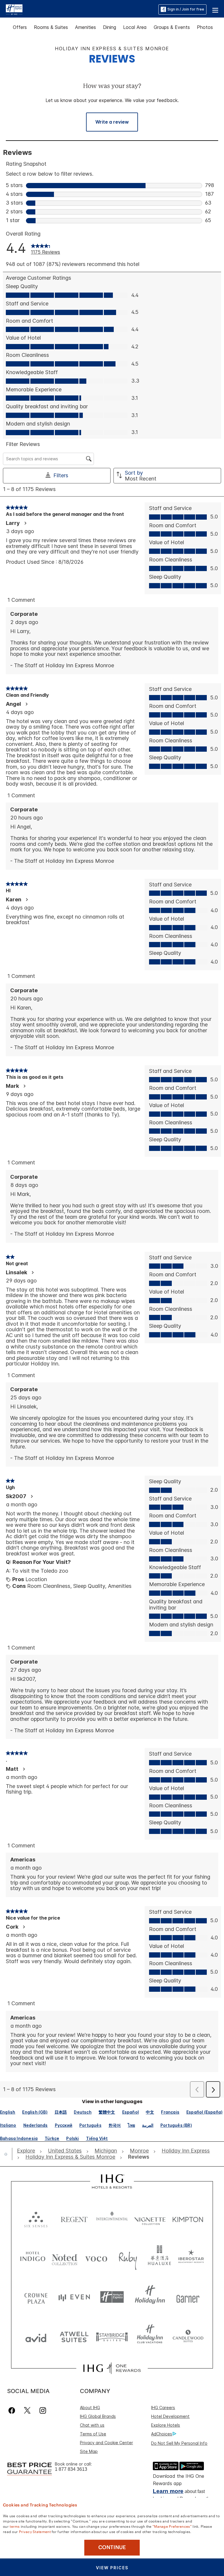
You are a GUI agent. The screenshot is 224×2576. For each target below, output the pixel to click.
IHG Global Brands (98, 2416)
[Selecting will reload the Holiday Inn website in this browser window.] (150, 2297)
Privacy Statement (35, 2531)
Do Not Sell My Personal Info (179, 2443)
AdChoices (162, 2434)
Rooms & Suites (51, 27)
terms (15, 2526)
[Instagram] (43, 2410)
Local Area (135, 27)
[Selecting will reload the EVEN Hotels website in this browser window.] (74, 2297)
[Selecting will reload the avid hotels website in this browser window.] (36, 2336)
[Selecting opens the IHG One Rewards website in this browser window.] (112, 2368)
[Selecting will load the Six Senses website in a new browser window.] (36, 2218)
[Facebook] (13, 2410)
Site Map (89, 2451)
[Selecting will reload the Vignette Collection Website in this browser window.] (150, 2218)
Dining (110, 27)
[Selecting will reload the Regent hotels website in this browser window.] (74, 2218)
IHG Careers (163, 2408)
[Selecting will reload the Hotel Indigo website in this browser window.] (33, 2258)
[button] (215, 9)
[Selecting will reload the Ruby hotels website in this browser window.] (128, 2258)
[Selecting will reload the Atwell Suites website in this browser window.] (74, 2336)
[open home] (8, 2154)
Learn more (168, 2491)
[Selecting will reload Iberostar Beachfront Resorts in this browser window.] (191, 2258)
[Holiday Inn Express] (14, 9)
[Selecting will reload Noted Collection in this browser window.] (65, 2258)
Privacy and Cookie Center (106, 2443)
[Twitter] (27, 2410)
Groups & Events (172, 27)
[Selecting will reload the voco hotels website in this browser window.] (96, 2258)
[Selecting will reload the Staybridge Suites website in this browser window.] (112, 2336)
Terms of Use (93, 2434)
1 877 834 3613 (71, 2469)
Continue (112, 2547)
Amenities (85, 27)
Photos (205, 27)
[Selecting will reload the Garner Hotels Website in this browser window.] (188, 2297)
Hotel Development (170, 2416)
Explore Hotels (166, 2425)
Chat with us (92, 2425)
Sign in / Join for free (186, 9)
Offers (20, 27)
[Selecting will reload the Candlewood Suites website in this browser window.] (188, 2336)
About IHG (90, 2408)
